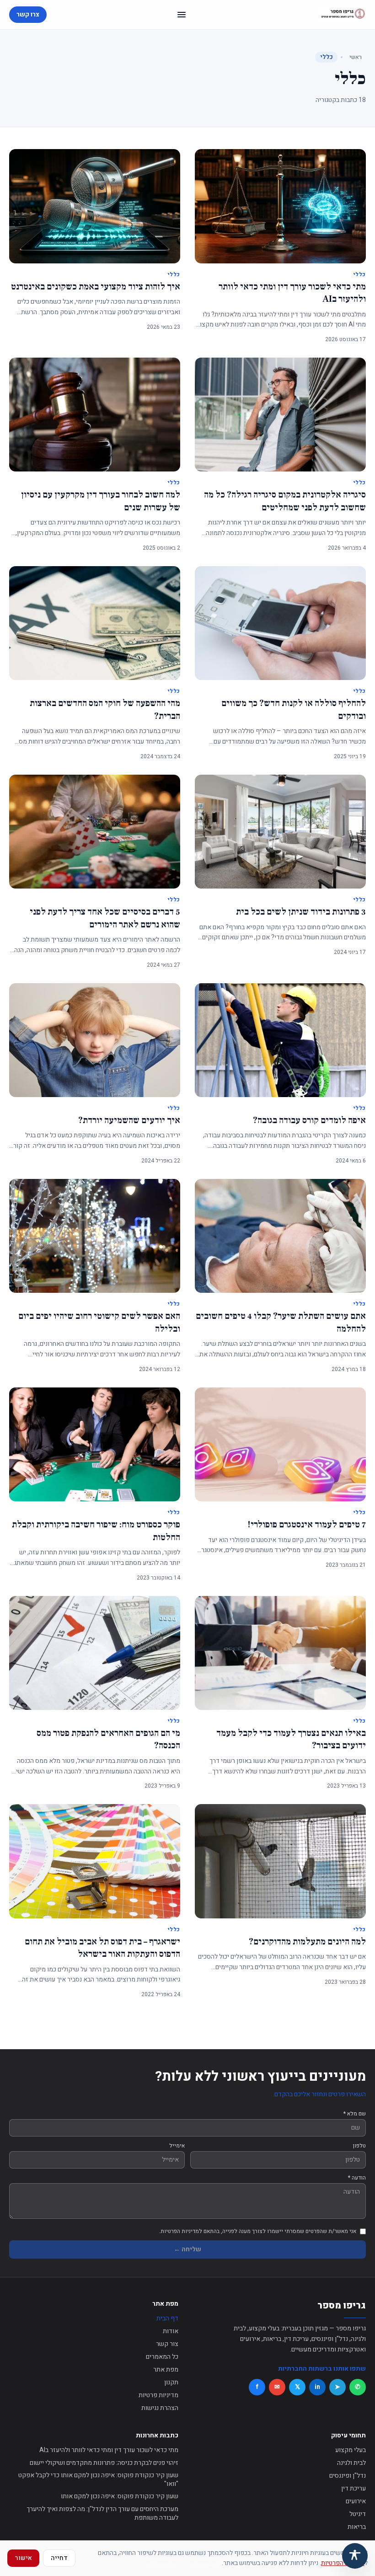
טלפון (359, 2146)
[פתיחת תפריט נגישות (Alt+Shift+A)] (355, 2556)
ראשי (356, 57)
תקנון (171, 2382)
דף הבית (167, 2318)
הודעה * (357, 2178)
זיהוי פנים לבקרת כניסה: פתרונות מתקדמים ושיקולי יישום (104, 2463)
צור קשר (167, 2344)
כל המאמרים (162, 2357)
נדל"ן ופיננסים (348, 2476)
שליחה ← (187, 2249)
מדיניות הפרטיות (343, 2563)
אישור (23, 2558)
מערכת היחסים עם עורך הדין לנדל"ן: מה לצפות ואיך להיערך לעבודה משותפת (102, 2514)
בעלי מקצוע (351, 2450)
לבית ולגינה (351, 2463)
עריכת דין (354, 2488)
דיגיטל (358, 2514)
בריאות (357, 2527)
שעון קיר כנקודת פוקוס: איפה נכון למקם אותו (120, 2496)
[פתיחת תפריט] (182, 15)
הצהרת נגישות (160, 2408)
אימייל (177, 2146)
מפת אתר (166, 2370)
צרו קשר (28, 14)
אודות (171, 2331)
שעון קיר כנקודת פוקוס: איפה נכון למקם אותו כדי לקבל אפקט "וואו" (98, 2480)
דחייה (59, 2558)
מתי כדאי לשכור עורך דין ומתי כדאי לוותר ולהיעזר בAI (109, 2450)
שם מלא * (355, 2114)
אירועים (356, 2501)
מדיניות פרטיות (158, 2395)
